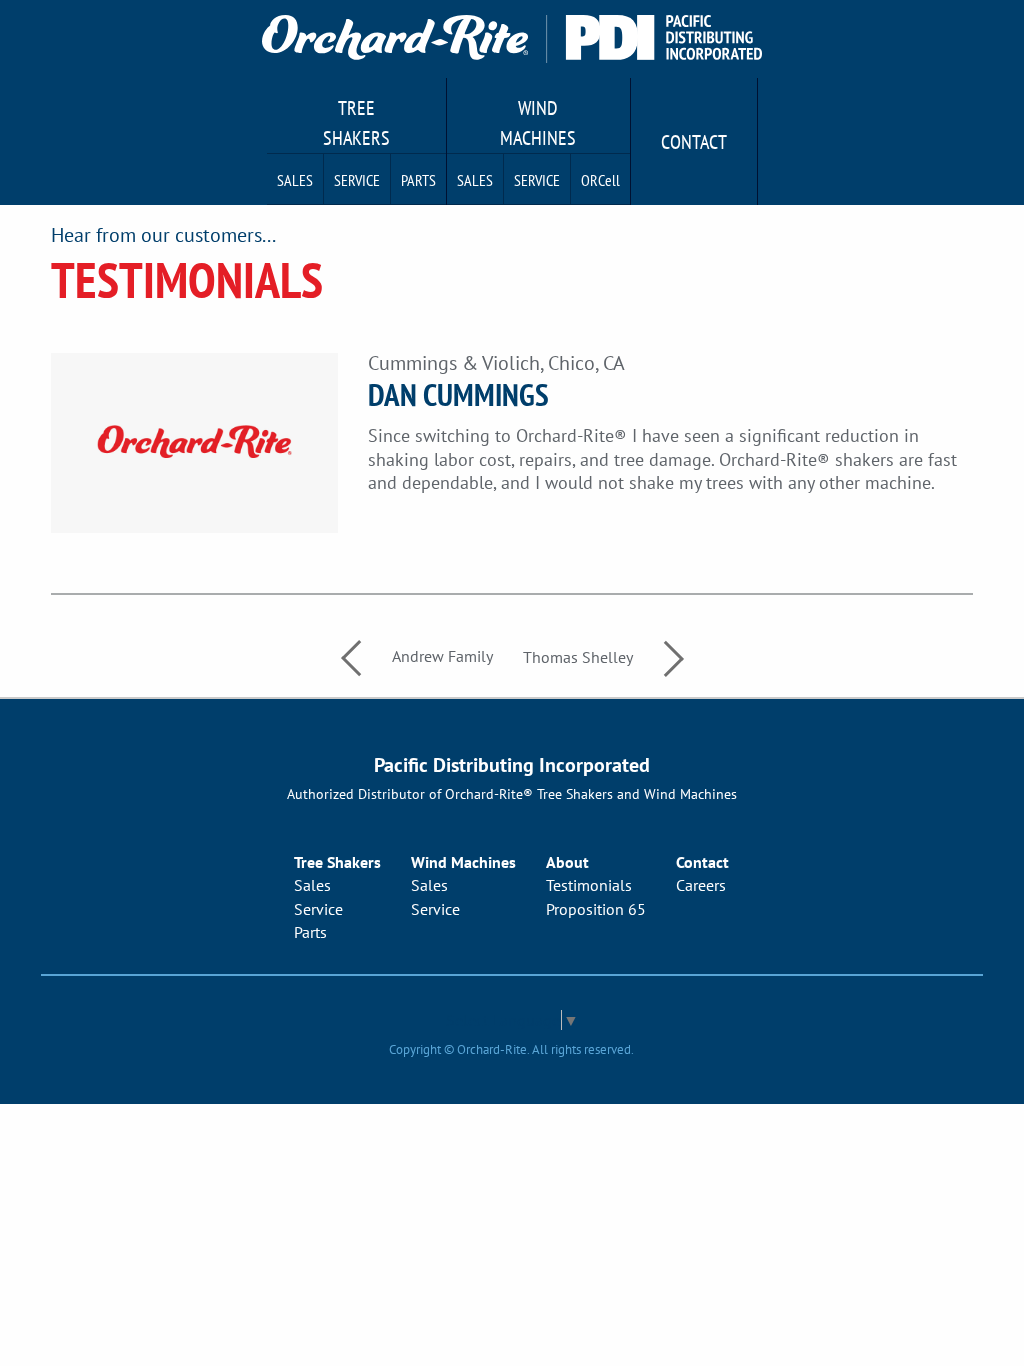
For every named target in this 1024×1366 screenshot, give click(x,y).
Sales (295, 180)
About (567, 862)
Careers (701, 885)
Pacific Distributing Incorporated (512, 765)
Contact (694, 142)
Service (357, 180)
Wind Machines (538, 123)
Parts (418, 180)
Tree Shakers (356, 123)
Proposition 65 (596, 909)
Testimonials (589, 885)
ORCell (600, 180)
